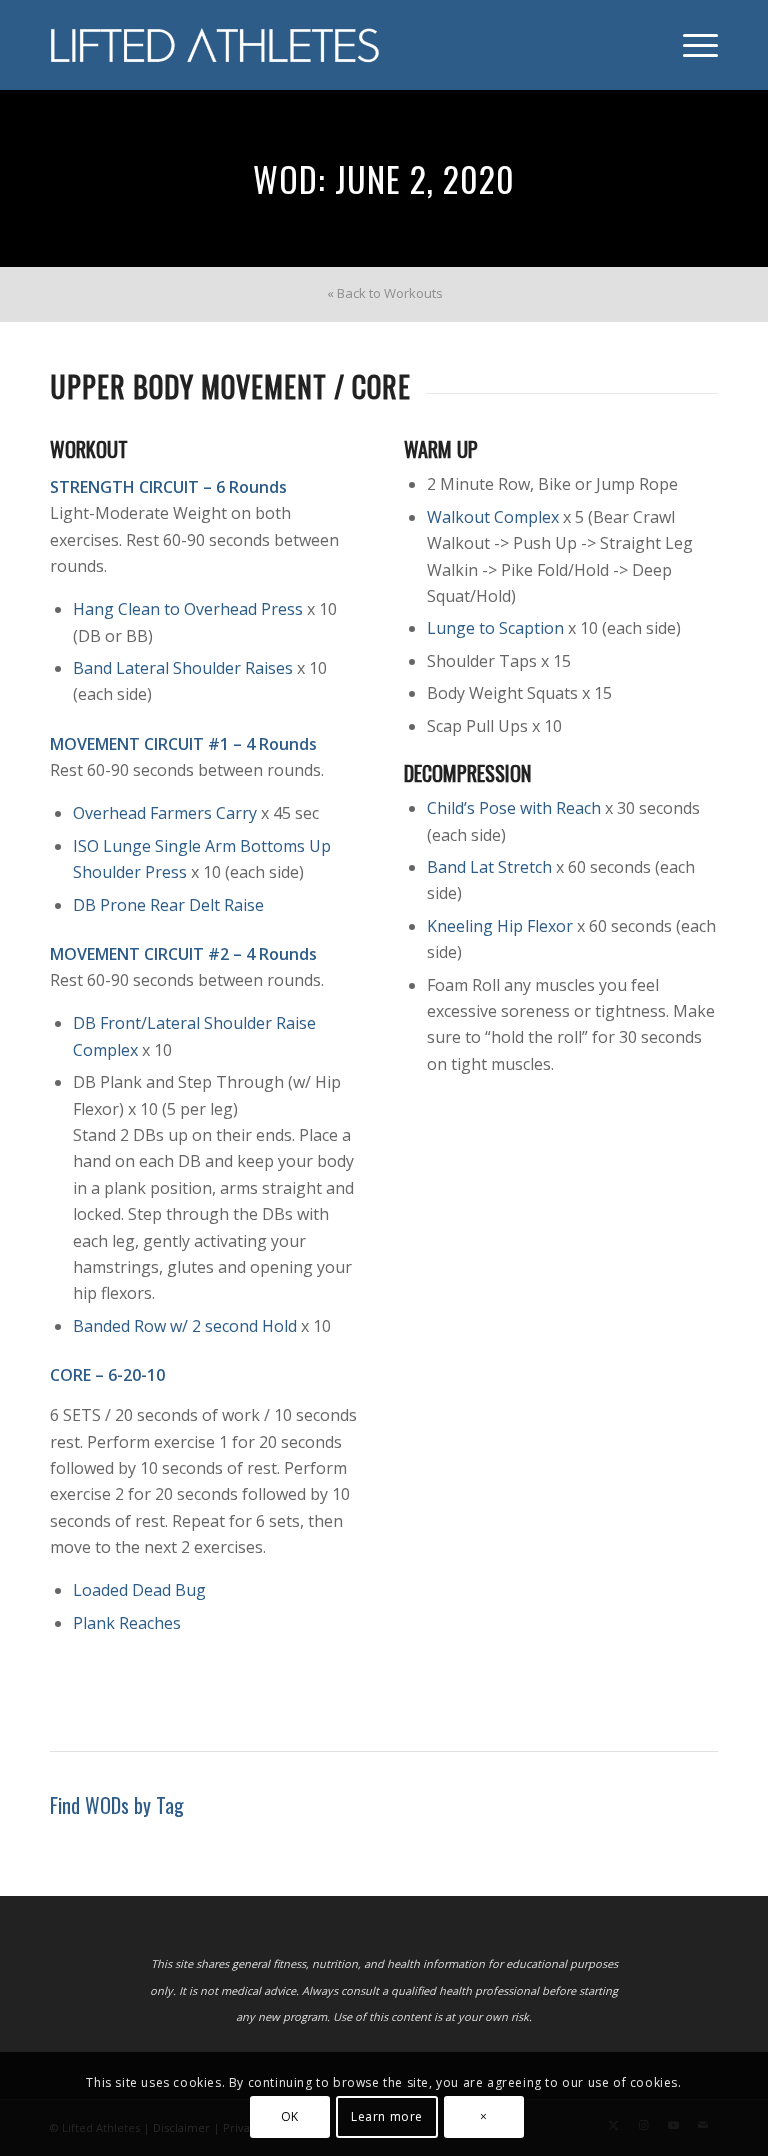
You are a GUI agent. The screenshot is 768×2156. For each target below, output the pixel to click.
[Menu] (690, 45)
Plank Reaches (127, 1623)
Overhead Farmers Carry (165, 813)
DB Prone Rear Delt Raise (168, 905)
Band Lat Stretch (489, 867)
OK (290, 2116)
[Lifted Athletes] (216, 45)
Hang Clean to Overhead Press (188, 609)
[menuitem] (690, 45)
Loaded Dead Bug (139, 1590)
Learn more (387, 2116)
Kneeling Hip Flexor (500, 926)
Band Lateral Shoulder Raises (183, 668)
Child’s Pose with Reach (514, 808)
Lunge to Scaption (495, 628)
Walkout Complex (493, 517)
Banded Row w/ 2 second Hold (185, 1326)
